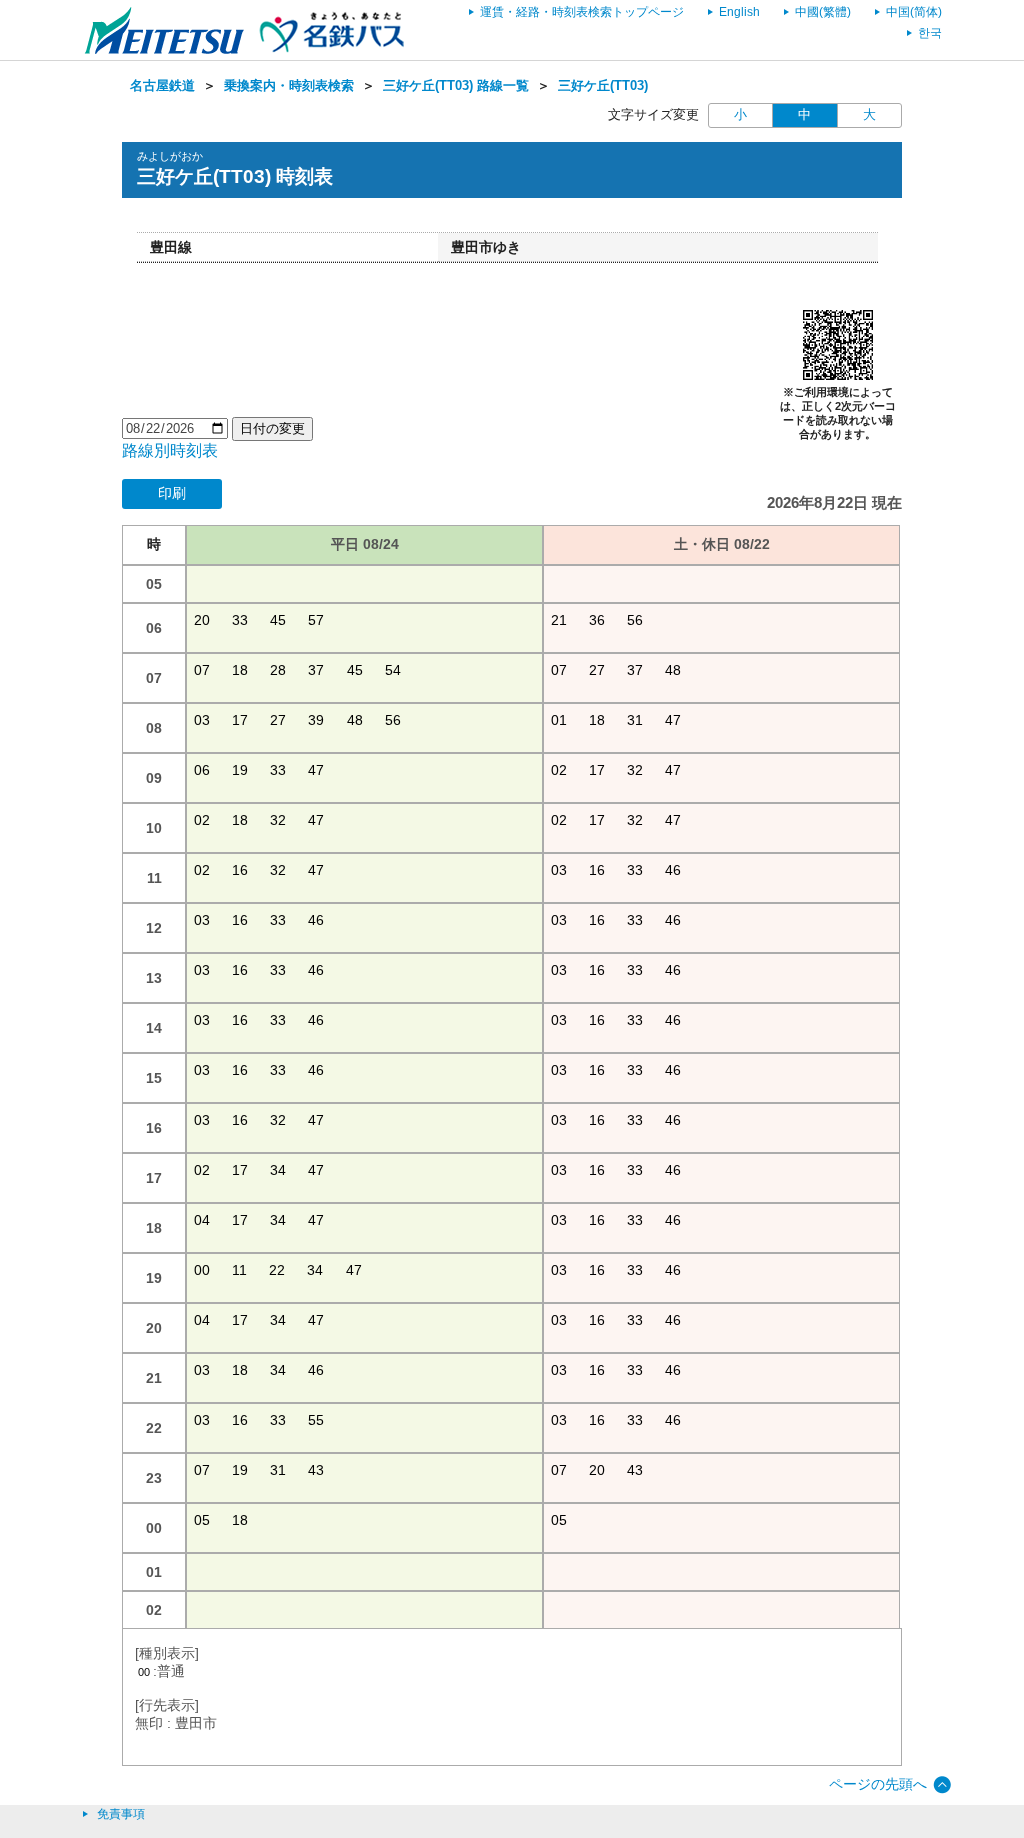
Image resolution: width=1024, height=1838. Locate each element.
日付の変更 (272, 428)
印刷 (172, 493)
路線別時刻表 (170, 450)
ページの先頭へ (878, 1784)
